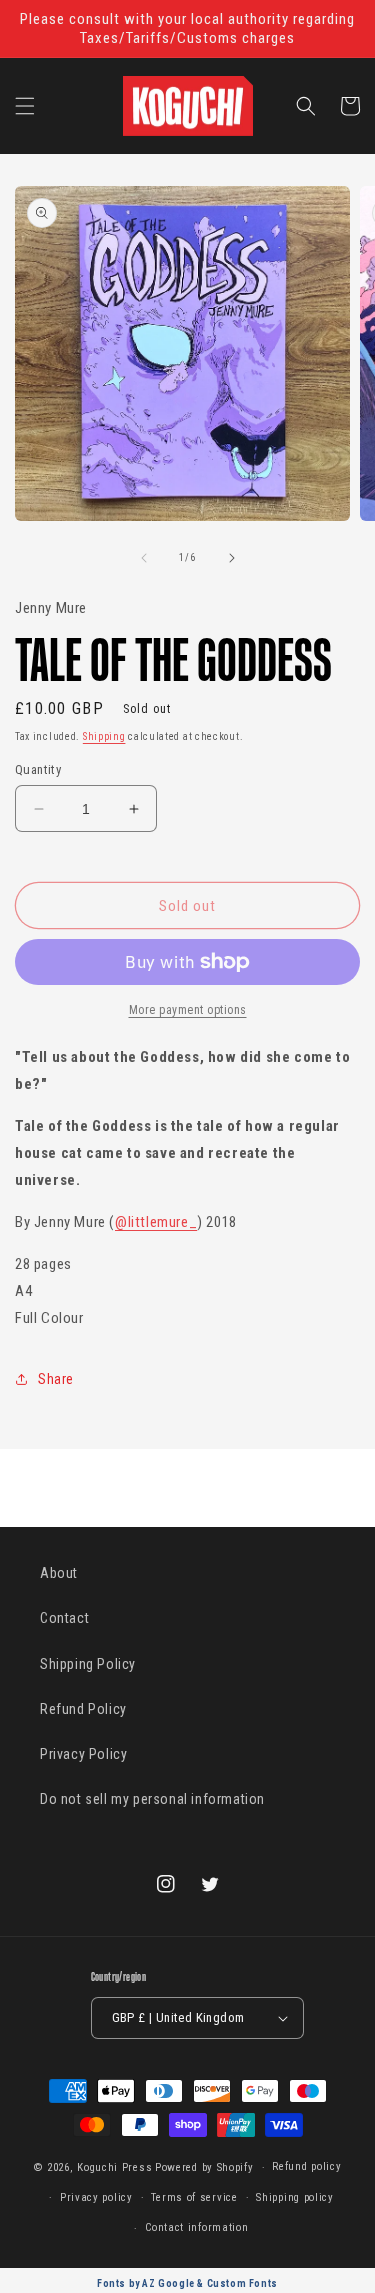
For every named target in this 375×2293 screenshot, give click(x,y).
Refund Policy (83, 1709)
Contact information (196, 2227)
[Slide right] (232, 558)
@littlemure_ (156, 1222)
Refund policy (306, 2166)
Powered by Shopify (204, 2167)
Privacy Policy (83, 1754)
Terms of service (194, 2197)
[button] (25, 106)
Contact (64, 1618)
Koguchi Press (114, 2167)
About (59, 1573)
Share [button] (56, 1379)
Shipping (104, 736)
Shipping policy (295, 2197)
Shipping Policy (88, 1664)
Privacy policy (96, 2197)
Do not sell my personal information (152, 1799)
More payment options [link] (188, 1010)
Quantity (38, 769)
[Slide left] (144, 558)
